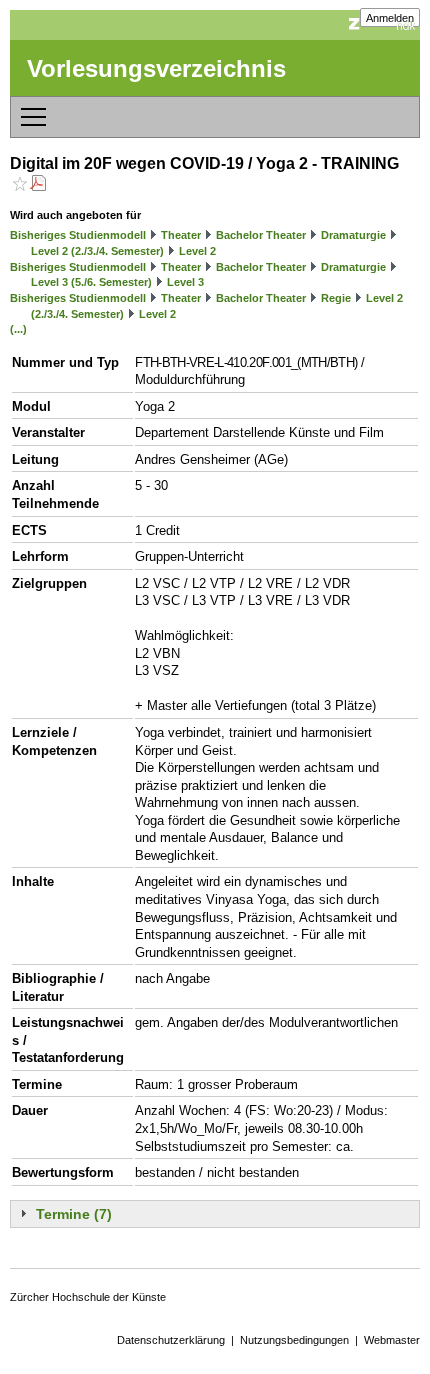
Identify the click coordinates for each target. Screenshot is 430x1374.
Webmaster (392, 1340)
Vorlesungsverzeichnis (156, 68)
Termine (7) (74, 1214)
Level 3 (185, 282)
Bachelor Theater (261, 235)
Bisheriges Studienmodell (78, 235)
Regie (336, 298)
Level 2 (197, 251)
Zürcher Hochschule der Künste (88, 1297)
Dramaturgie (353, 235)
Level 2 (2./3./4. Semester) (97, 251)
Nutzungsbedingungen (294, 1340)
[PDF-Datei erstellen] (38, 185)
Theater (181, 235)
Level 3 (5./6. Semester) (91, 282)
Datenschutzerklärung (171, 1340)
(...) (18, 329)
